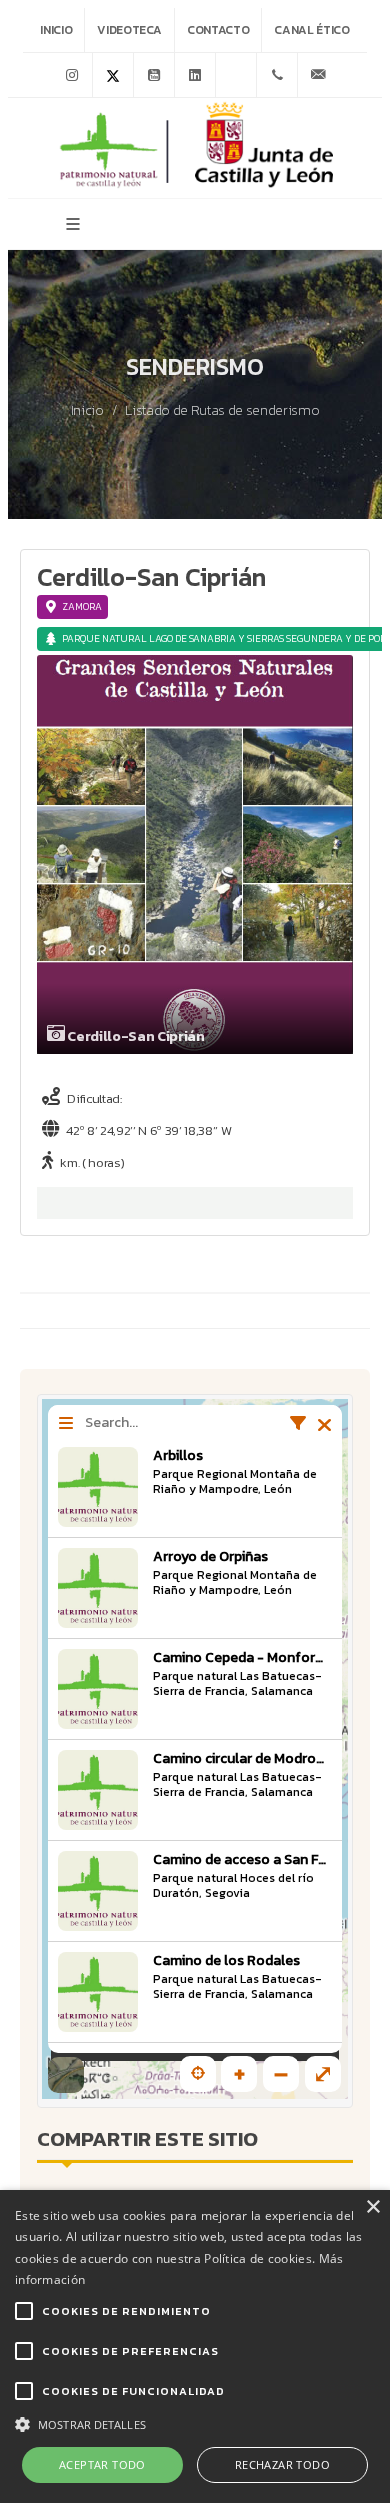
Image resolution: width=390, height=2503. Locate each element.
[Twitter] (113, 75)
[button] (195, 2423)
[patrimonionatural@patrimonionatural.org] (318, 75)
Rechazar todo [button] (282, 2464)
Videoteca (129, 30)
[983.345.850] (277, 75)
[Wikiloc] (236, 75)
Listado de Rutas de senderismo (222, 411)
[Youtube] (154, 75)
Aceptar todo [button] (102, 2464)
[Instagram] (72, 75)
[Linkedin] (195, 75)
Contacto (218, 30)
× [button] (372, 2207)
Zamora (82, 606)
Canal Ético (311, 30)
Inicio (56, 30)
